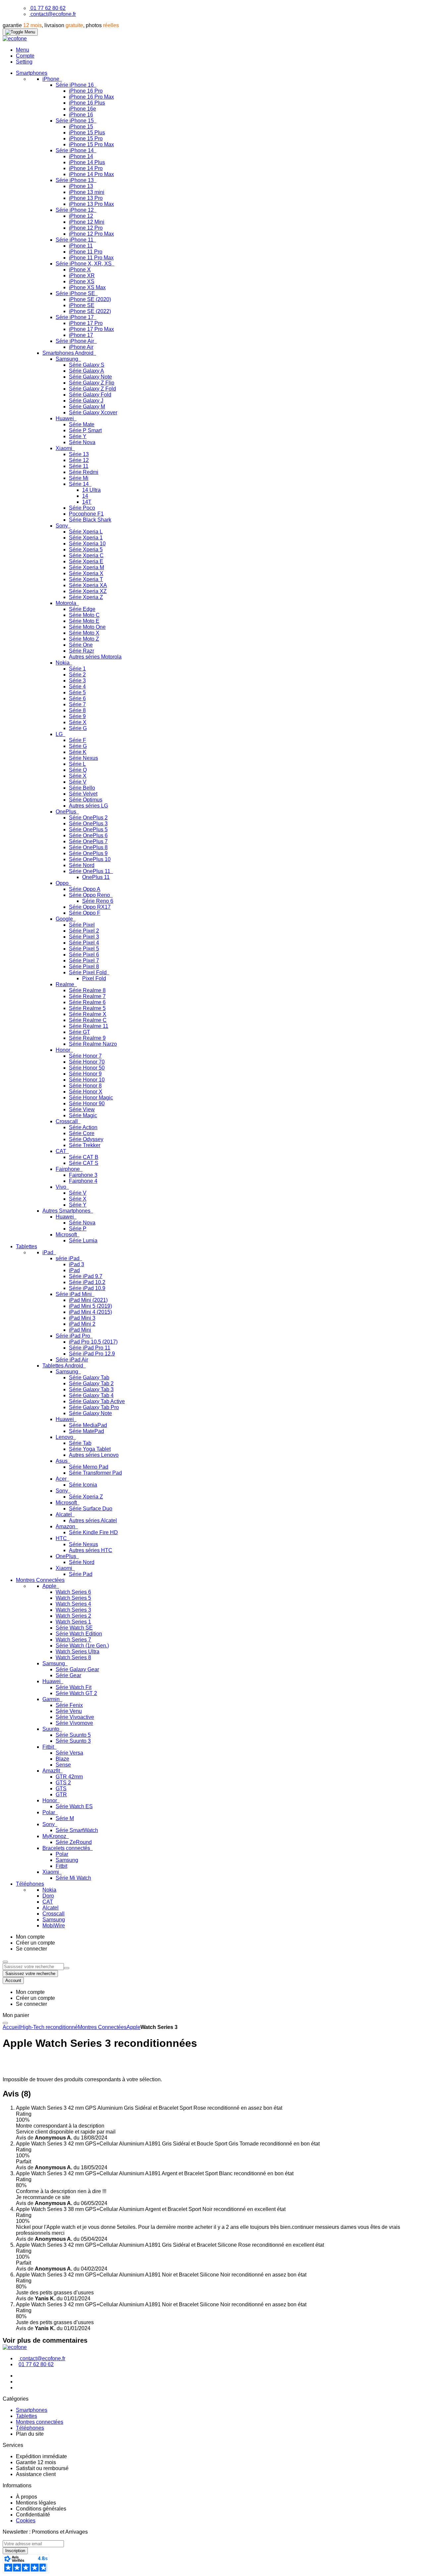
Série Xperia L (86, 532)
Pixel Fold (94, 978)
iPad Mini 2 (82, 1324)
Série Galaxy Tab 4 (91, 1395)
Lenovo (65, 1437)
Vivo (62, 1187)
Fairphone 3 (83, 1175)
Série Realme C (88, 1020)
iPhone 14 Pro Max (91, 174)
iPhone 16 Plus (87, 103)
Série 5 (77, 692)
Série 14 (79, 484)
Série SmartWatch (77, 1830)
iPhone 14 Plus (87, 162)
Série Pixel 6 (84, 955)
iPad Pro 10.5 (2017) (93, 1342)
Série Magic (83, 1115)
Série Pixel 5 (84, 949)
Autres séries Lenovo (94, 1455)
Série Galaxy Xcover (93, 413)
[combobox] (33, 1967)
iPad (49, 1252)
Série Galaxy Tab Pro (94, 1407)
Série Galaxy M (87, 407)
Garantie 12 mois (36, 2462)
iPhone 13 (81, 186)
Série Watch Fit (74, 1687)
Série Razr (81, 651)
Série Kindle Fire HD (93, 1532)
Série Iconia (83, 1485)
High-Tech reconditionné (49, 2027)
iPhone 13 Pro (86, 198)
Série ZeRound (74, 1842)
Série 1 (77, 669)
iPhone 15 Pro (86, 138)
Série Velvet (83, 794)
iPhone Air (81, 347)
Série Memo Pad (89, 1467)
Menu (23, 50)
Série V (78, 782)
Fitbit (49, 1747)
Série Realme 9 (87, 1038)
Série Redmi (84, 472)
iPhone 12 (81, 216)
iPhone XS (82, 281)
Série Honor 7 (85, 1056)
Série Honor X (86, 1092)
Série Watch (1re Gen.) (82, 1646)
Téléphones (30, 2428)
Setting (24, 62)
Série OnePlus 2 (88, 818)
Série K (78, 752)
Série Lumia (83, 1241)
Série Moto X (84, 633)
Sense (63, 1765)
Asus (62, 1461)
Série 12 (79, 460)
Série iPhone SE (76, 293)
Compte (25, 56)
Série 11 (79, 466)
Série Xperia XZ (88, 591)
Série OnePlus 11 (90, 871)
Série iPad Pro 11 (90, 1348)
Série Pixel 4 (84, 943)
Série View (82, 1109)
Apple (50, 1586)
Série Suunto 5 (73, 1735)
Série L (77, 764)
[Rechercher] (67, 1968)
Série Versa (69, 1753)
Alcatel (64, 1515)
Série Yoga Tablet (90, 1449)
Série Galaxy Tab (89, 1378)
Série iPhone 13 (75, 180)
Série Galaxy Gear (77, 1669)
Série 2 (77, 675)
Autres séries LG (88, 806)
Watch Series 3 (73, 1610)
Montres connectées (40, 2422)
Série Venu (69, 1711)
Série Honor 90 (87, 1104)
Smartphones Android (69, 353)
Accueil (11, 2027)
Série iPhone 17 (75, 317)
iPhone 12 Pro (86, 228)
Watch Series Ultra (78, 1652)
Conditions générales (41, 2509)
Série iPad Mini (74, 1294)
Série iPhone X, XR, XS (84, 264)
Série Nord (82, 865)
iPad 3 (77, 1264)
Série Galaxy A (86, 371)
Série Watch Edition (79, 1634)
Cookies (26, 2521)
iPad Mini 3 (82, 1318)
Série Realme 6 (87, 1002)
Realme (66, 984)
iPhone (52, 79)
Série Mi (79, 478)
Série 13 (79, 454)
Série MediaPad (88, 1425)
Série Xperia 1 (86, 538)
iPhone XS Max (87, 287)
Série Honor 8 (85, 1086)
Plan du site (30, 2434)
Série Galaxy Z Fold (92, 389)
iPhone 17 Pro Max (91, 329)
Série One (81, 645)
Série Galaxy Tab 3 (91, 1389)
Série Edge (82, 609)
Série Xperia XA (88, 585)
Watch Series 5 (73, 1598)
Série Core (82, 1133)
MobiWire (54, 1926)
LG (60, 734)
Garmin (52, 1699)
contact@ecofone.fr (53, 14)
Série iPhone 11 (75, 240)
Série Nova (82, 442)
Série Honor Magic (91, 1098)
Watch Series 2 (73, 1616)
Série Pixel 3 (84, 937)
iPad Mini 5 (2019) (90, 1306)
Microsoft (67, 1235)
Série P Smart (85, 430)
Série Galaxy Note (90, 377)
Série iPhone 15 (75, 121)
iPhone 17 (81, 335)
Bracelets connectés (67, 1848)
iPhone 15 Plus (87, 133)
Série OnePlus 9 (88, 853)
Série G (78, 728)
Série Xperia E (86, 561)
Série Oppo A (85, 889)
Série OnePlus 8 (88, 847)
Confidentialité (33, 2515)
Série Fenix (69, 1705)
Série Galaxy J (86, 401)
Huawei (65, 418)
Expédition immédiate (41, 2456)
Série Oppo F (85, 913)
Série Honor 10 (87, 1080)
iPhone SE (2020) (90, 299)
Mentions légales (36, 2503)
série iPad (68, 1258)
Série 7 (77, 704)
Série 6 (77, 698)
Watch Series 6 (73, 1592)
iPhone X (80, 270)
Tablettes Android (63, 1366)
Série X (78, 722)
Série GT (79, 1032)
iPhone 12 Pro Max (91, 234)
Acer (62, 1479)
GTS (61, 1789)
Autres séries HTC (91, 1550)
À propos (26, 2497)
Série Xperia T (86, 579)
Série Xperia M (86, 567)
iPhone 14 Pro (86, 168)
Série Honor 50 (87, 1068)
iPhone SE (82, 305)
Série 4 (77, 687)
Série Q (78, 770)
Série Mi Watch (73, 1878)
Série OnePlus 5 (88, 829)
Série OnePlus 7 (88, 841)
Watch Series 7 (73, 1640)
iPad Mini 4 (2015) (90, 1312)
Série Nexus (83, 758)
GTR (61, 1794)
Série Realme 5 (87, 1008)
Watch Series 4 (73, 1604)
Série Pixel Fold (88, 972)
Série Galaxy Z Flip (92, 383)
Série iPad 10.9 (87, 1288)
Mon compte (30, 1937)
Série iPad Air (72, 1360)
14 (85, 496)
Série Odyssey (86, 1139)
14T (87, 502)
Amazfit (52, 1771)
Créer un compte (35, 1943)
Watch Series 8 (73, 1657)
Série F (78, 740)
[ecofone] (15, 39)
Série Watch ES (74, 1806)
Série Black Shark (90, 520)
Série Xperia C (86, 555)
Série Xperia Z (86, 597)
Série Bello (82, 788)
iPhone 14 (81, 156)
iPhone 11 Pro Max (91, 258)
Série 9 (77, 716)
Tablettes (26, 2416)
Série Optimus (86, 800)
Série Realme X (88, 1014)
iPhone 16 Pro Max (91, 97)
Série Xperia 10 (87, 544)
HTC (62, 1538)
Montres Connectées (102, 2027)
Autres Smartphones (67, 1211)
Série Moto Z (84, 639)
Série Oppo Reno (90, 895)
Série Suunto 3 (73, 1741)
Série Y (78, 436)
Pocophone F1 (86, 514)
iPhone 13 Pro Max (91, 204)
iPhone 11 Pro (86, 252)
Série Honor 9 (85, 1074)
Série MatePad (86, 1431)
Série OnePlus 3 (88, 824)
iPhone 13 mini (87, 192)
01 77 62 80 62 (48, 8)
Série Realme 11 (89, 1026)
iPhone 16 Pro (86, 91)
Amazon (66, 1526)
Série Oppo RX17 (90, 907)
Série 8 (77, 710)
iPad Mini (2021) (88, 1300)
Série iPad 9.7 (86, 1276)
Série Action (83, 1127)
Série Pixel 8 (84, 966)
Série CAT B (84, 1157)
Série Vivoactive (75, 1717)
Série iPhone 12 (75, 210)
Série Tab (80, 1443)
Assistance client (36, 2474)
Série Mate (82, 424)
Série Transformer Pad (95, 1473)
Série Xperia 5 (86, 550)
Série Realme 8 (87, 990)
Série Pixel (82, 925)
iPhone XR (82, 276)
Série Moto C (84, 615)
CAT (62, 1151)
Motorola (67, 603)
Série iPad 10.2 (87, 1282)
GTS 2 (63, 1783)
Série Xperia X (86, 573)
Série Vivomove (74, 1723)
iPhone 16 (81, 115)
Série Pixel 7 (84, 961)
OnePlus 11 (96, 877)
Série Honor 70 (87, 1062)
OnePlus (67, 812)
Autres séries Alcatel (93, 1520)
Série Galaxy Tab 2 (91, 1383)
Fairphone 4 (83, 1181)
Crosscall (67, 1121)
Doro (48, 1896)
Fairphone (68, 1169)
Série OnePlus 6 (88, 835)
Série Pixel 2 (84, 931)
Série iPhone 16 (75, 85)
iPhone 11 (81, 246)
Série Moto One (87, 627)
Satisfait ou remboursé (42, 2468)
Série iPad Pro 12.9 (92, 1354)
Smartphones (32, 2410)
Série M (65, 1818)
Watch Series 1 (73, 1622)
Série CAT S (84, 1163)
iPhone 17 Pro (86, 323)
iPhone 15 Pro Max (91, 144)
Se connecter (31, 1949)
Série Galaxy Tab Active (97, 1401)
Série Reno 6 (98, 901)
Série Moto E (84, 621)
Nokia (63, 663)
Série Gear (68, 1675)
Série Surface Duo (91, 1509)
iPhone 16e (82, 109)
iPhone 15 (81, 127)
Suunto (52, 1729)
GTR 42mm (69, 1777)
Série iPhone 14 (75, 150)
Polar (49, 1812)
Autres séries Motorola (95, 657)
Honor (64, 1050)
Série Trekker (85, 1145)
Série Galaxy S (87, 365)
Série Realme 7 (87, 996)
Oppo (63, 883)
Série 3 (77, 681)
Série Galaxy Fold (90, 395)
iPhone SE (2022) (90, 311)
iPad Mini (80, 1330)
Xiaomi (65, 448)
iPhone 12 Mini (87, 222)
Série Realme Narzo (93, 1044)
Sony (62, 526)
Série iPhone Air (76, 341)
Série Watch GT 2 (76, 1693)
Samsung (68, 359)
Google (65, 919)
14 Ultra (91, 490)
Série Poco (82, 508)
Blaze (62, 1759)
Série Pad (81, 1574)
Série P (78, 1229)
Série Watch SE (74, 1628)
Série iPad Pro (74, 1336)
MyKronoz (55, 1836)
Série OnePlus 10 (90, 859)
